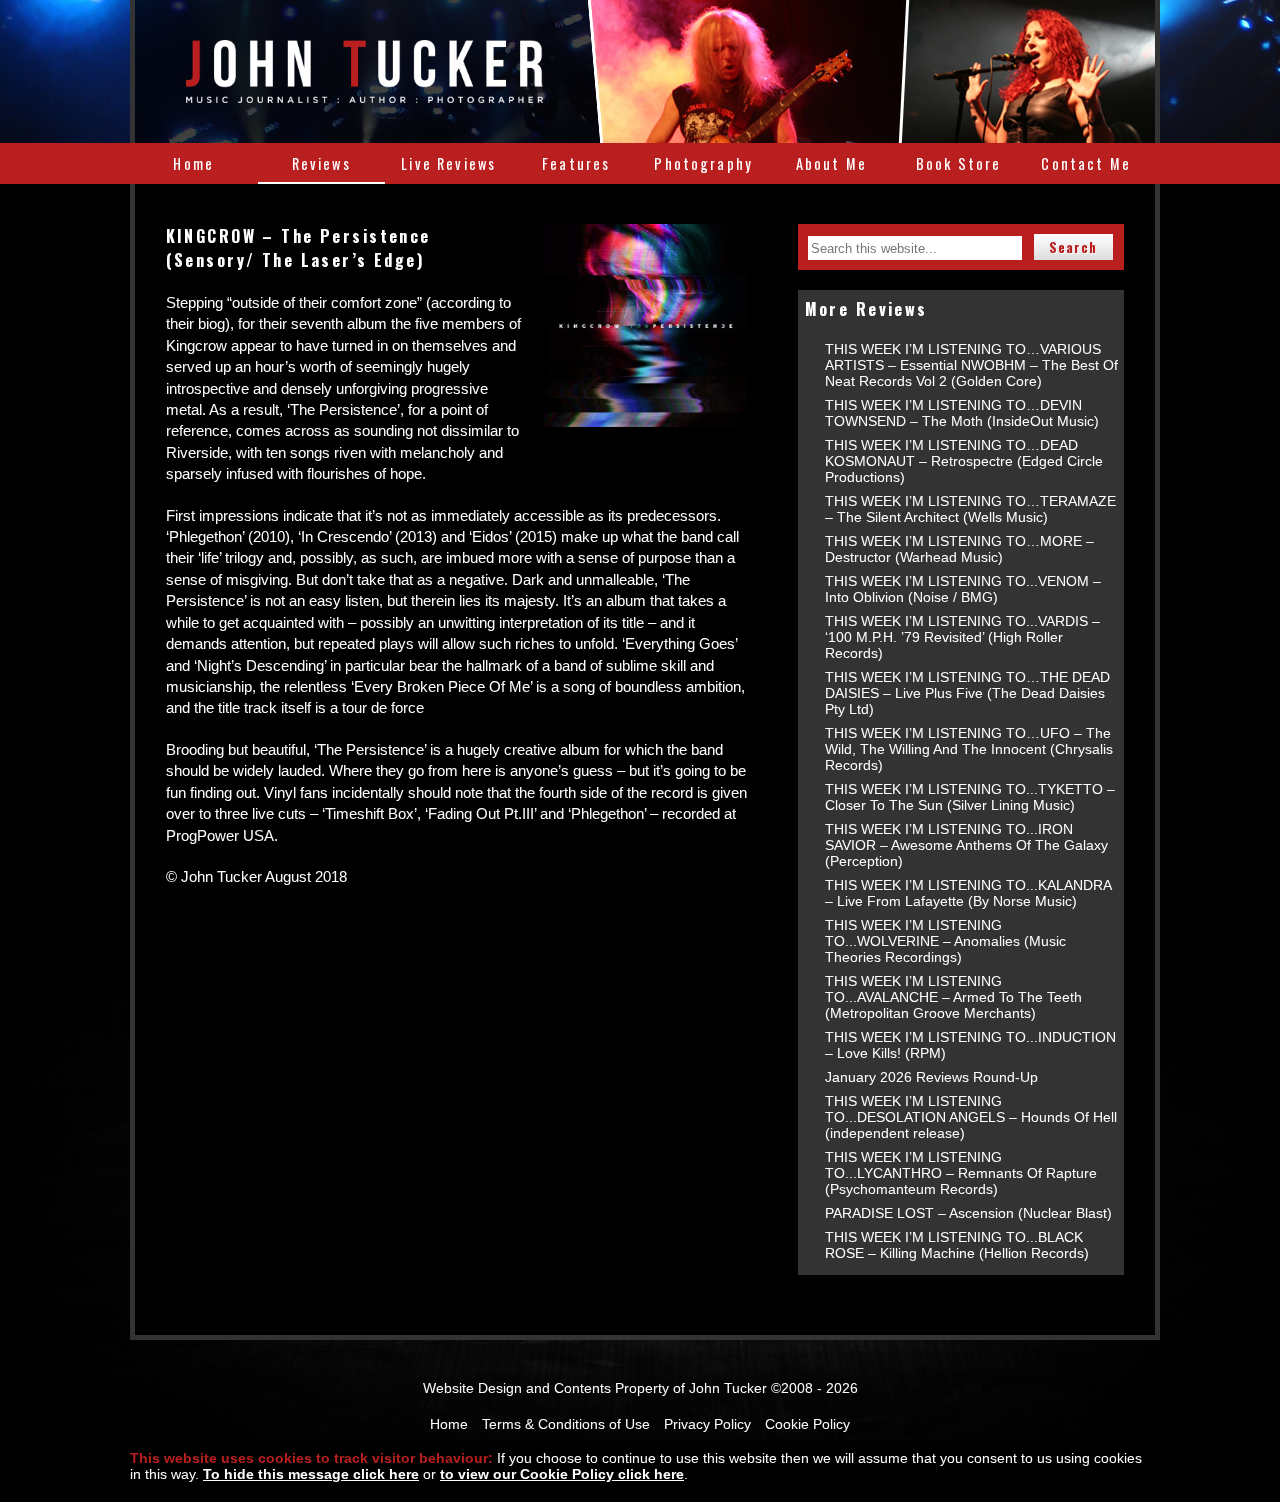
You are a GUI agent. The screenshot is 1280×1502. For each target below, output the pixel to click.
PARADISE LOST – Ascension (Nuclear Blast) (968, 1213)
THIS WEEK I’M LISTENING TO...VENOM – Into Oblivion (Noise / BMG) (963, 589)
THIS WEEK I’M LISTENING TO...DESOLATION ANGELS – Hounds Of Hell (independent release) (971, 1117)
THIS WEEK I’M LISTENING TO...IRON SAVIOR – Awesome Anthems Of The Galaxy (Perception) (966, 845)
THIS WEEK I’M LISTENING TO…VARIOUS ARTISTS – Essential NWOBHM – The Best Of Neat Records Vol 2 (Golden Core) (971, 365)
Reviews (321, 163)
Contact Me (1086, 163)
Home (193, 163)
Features (576, 163)
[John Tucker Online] (364, 92)
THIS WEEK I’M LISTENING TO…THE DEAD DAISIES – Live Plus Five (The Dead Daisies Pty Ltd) (967, 693)
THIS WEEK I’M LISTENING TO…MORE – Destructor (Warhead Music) (959, 549)
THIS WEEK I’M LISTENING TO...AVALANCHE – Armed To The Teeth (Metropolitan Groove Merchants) (953, 997)
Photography (703, 163)
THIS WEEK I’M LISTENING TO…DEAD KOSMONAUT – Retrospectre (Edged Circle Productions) (964, 461)
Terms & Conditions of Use (566, 1424)
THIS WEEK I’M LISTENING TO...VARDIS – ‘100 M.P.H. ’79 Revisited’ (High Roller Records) (962, 637)
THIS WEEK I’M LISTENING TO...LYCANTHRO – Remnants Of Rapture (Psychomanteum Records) (961, 1173)
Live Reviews (448, 163)
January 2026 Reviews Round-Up (931, 1077)
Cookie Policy (807, 1424)
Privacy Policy (707, 1424)
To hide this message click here (311, 1474)
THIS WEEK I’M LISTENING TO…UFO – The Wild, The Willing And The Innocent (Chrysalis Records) (969, 749)
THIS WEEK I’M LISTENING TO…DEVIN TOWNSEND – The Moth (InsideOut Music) (962, 413)
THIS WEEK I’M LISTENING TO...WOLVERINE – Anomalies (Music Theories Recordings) (945, 941)
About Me (831, 163)
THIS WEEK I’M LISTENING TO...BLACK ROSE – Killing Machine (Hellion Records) (957, 1245)
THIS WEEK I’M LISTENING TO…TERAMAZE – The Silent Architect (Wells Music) (970, 509)
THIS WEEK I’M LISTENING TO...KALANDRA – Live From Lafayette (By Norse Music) (968, 893)
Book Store (959, 163)
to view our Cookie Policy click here (562, 1474)
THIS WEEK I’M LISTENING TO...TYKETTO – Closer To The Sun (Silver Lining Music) (970, 797)
